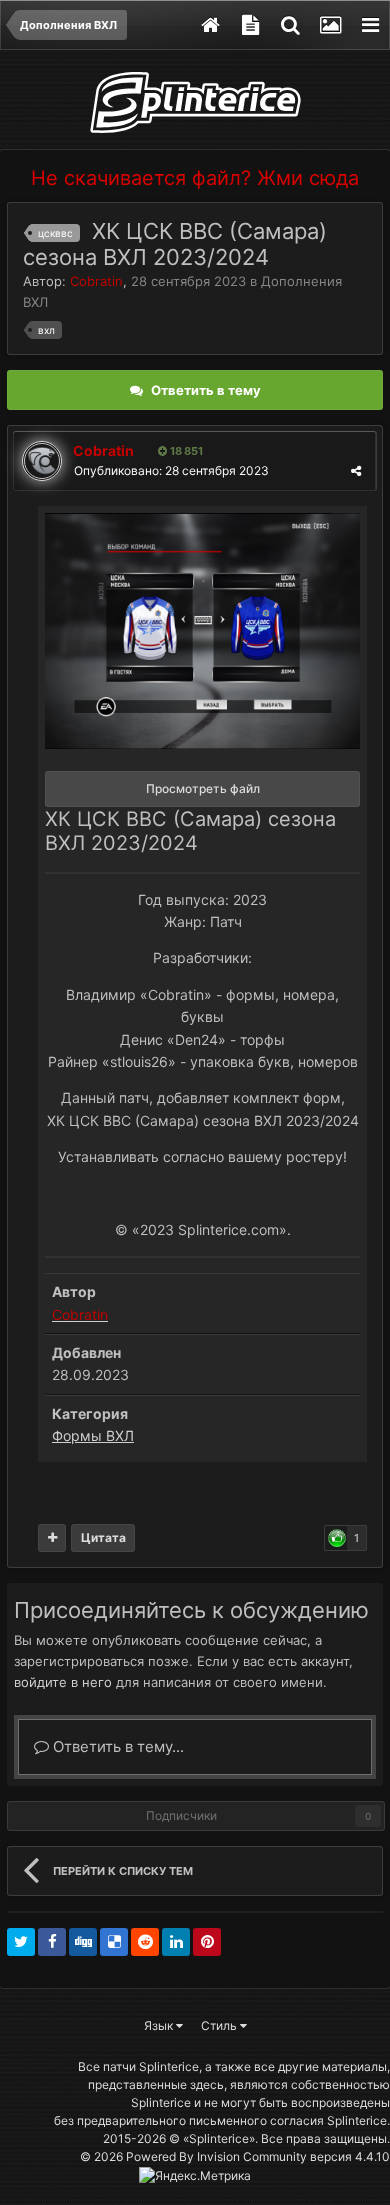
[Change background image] (330, 25)
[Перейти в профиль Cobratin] (42, 461)
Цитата (103, 1537)
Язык (160, 2025)
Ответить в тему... (116, 1746)
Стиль (220, 2025)
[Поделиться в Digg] (83, 1942)
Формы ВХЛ (93, 1435)
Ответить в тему (206, 390)
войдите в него (63, 1682)
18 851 (185, 451)
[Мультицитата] (52, 1538)
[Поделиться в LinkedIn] (176, 1942)
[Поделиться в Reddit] (145, 1942)
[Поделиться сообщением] (356, 470)
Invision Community (252, 2156)
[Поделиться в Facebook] (52, 1942)
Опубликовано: (171, 470)
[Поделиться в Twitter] (21, 1942)
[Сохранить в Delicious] (114, 1942)
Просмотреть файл (203, 788)
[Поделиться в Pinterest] (207, 1942)
